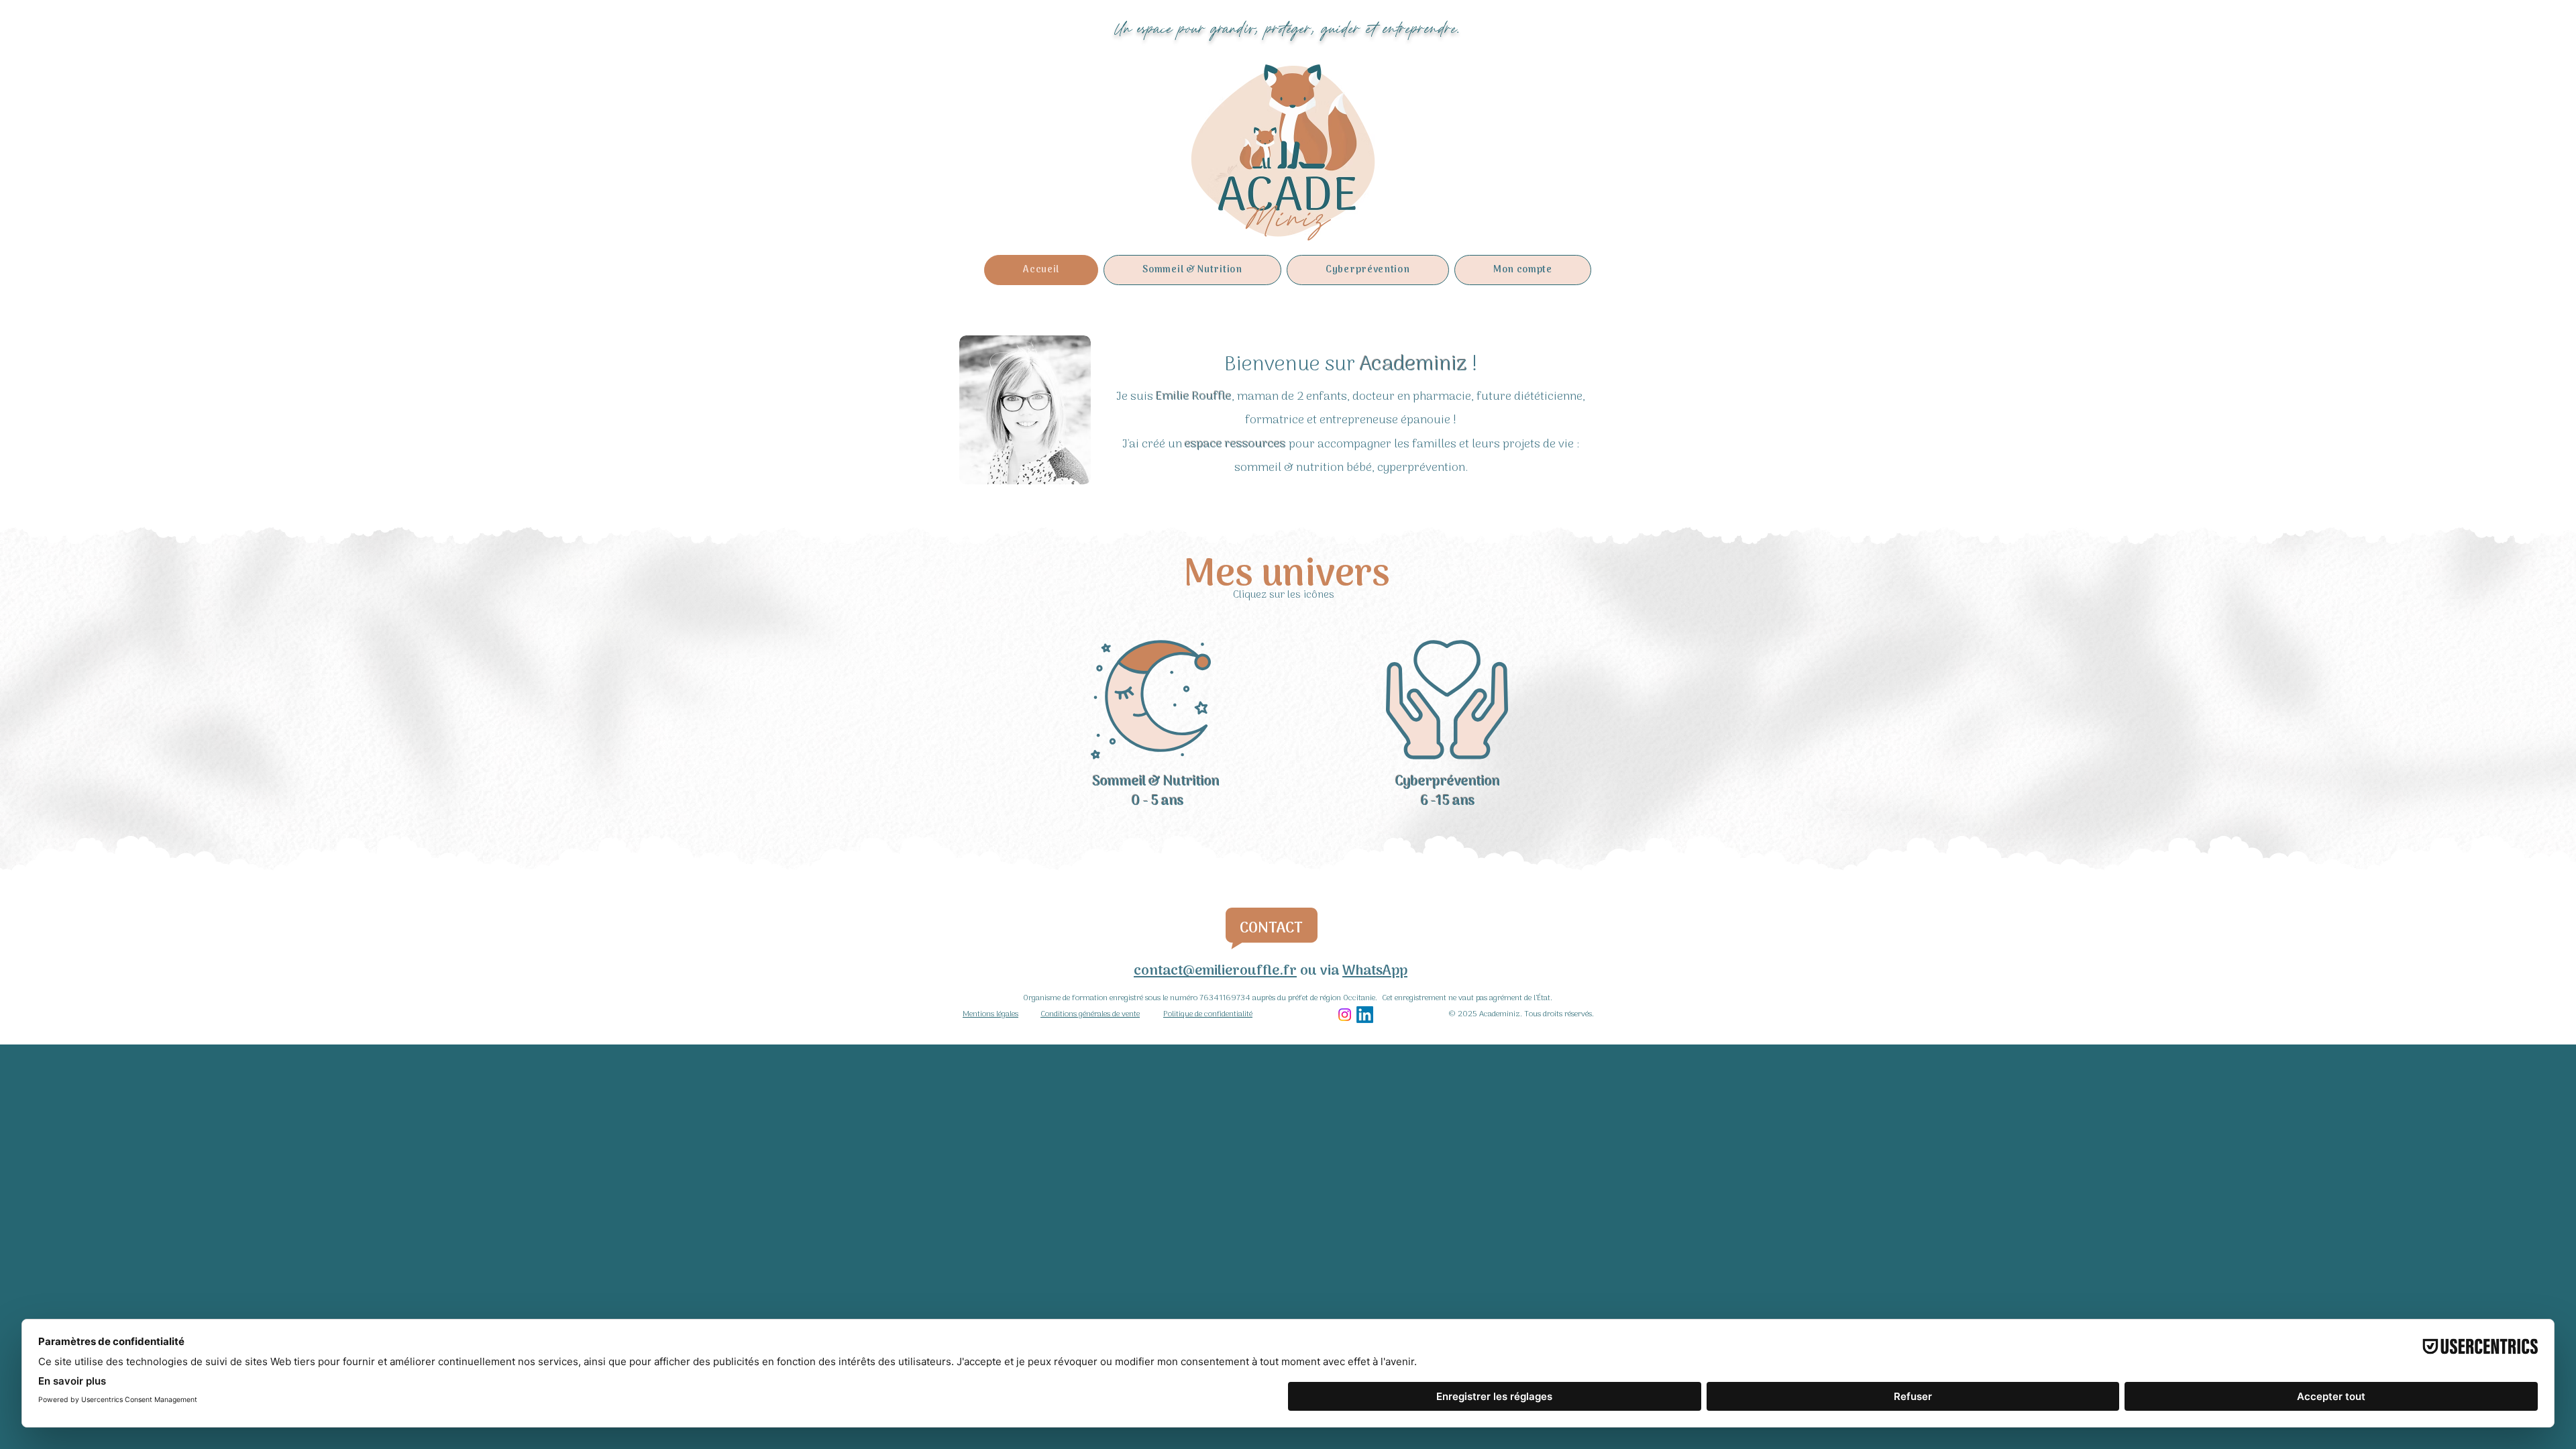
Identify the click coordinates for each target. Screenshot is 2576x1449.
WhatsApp (1375, 971)
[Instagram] (1345, 1015)
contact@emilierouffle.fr (1215, 971)
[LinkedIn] (1365, 1015)
